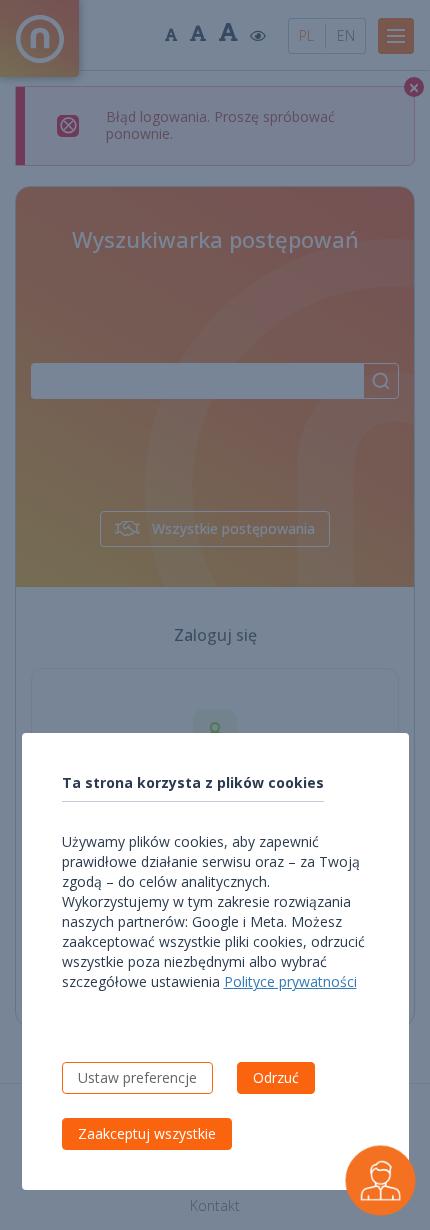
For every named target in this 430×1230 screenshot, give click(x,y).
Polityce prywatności (290, 981)
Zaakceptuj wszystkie (147, 1133)
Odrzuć (276, 1077)
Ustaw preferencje (137, 1077)
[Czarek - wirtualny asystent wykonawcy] (380, 1180)
